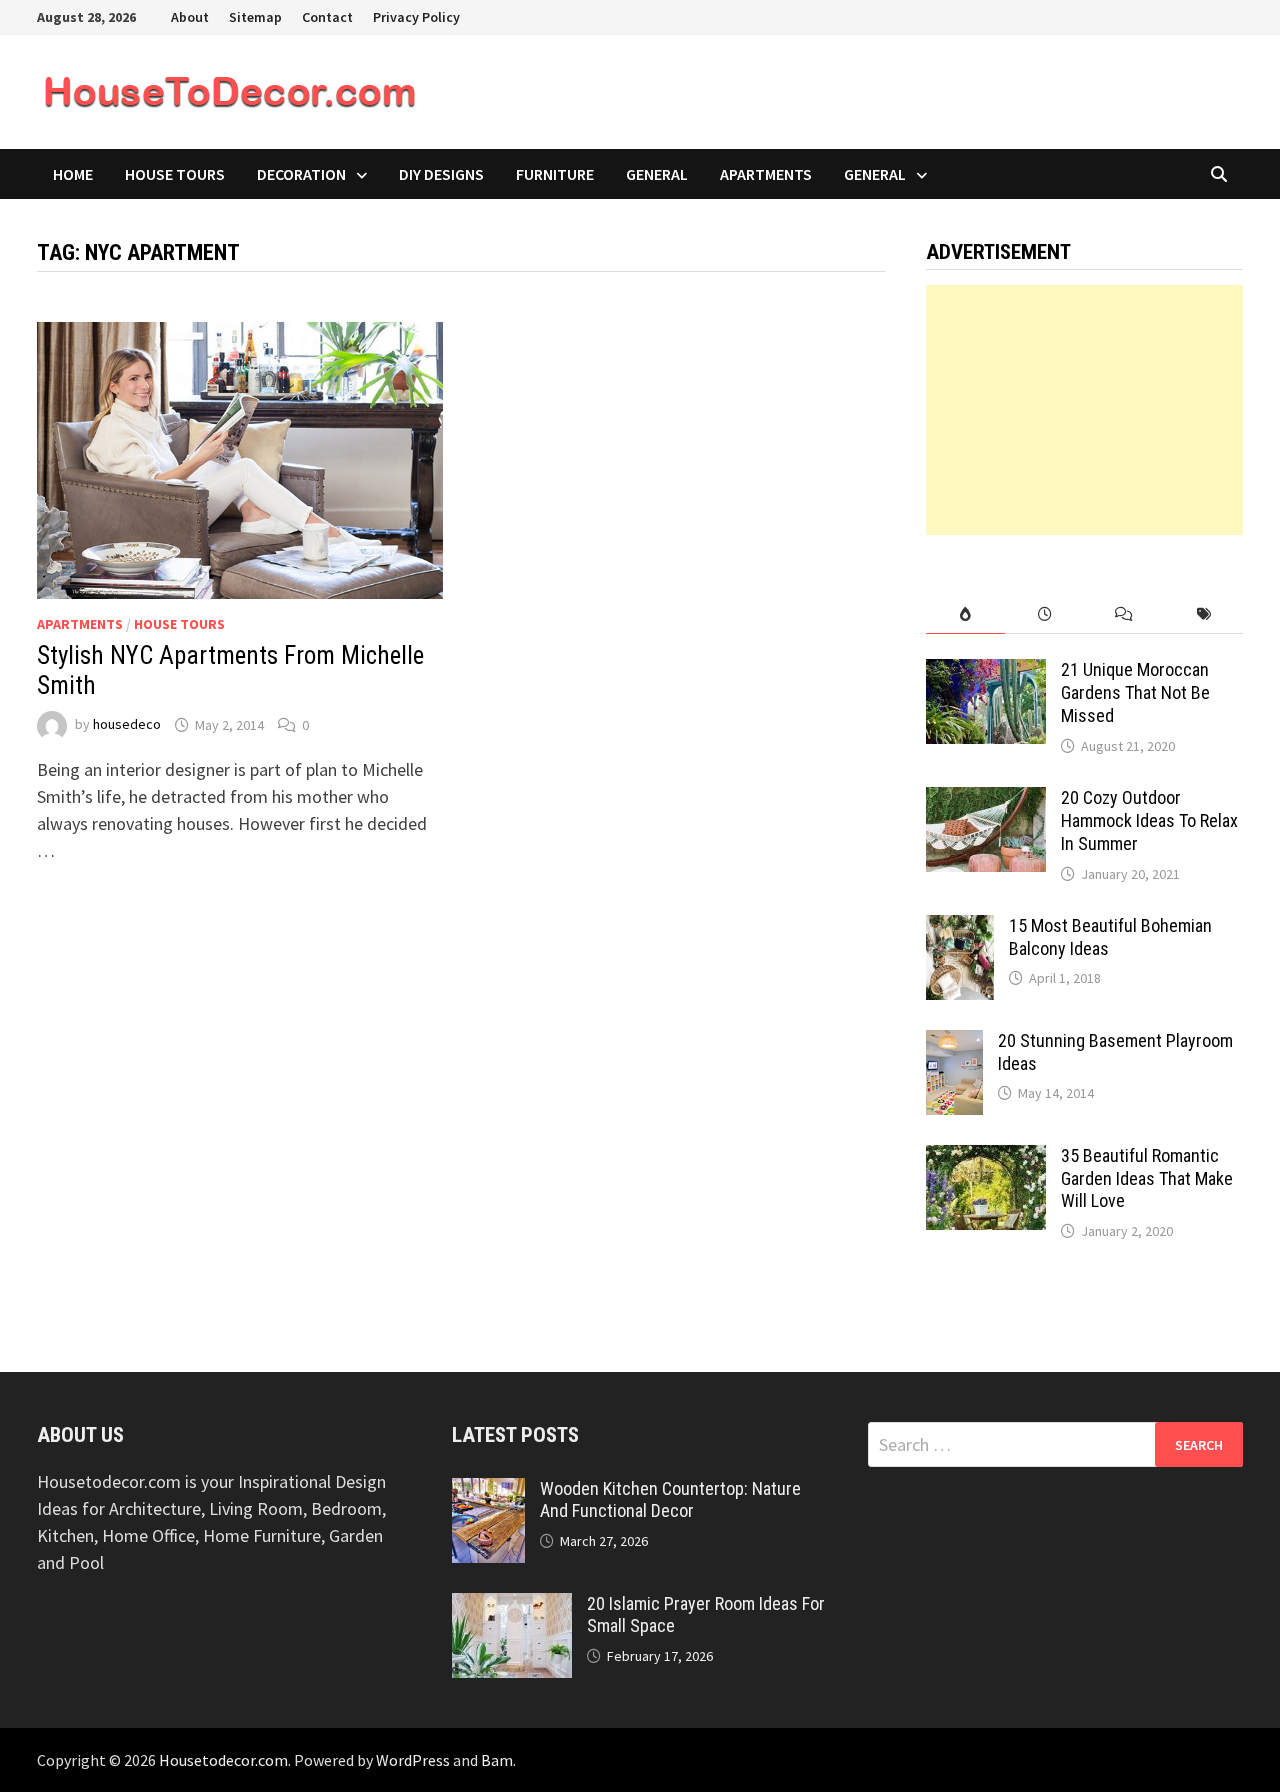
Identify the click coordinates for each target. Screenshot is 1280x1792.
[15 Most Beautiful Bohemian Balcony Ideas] (960, 928)
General (657, 174)
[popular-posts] (965, 614)
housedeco (127, 725)
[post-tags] (1203, 614)
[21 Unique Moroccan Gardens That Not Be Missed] (986, 672)
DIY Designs (441, 174)
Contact (327, 17)
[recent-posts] (1044, 614)
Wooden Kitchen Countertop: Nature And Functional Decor (670, 1500)
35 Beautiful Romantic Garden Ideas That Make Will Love (1147, 1178)
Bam (497, 1760)
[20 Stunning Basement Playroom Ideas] (954, 1043)
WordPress (413, 1760)
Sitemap (255, 17)
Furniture (555, 174)
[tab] (965, 614)
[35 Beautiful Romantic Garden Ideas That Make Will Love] (986, 1158)
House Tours (175, 174)
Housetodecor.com (223, 1760)
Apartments (766, 174)
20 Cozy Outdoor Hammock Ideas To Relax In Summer (1149, 820)
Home (73, 174)
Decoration (301, 174)
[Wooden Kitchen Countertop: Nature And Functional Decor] (488, 1491)
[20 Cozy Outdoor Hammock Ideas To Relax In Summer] (986, 800)
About (190, 17)
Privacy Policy (416, 17)
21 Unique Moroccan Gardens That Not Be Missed (1135, 692)
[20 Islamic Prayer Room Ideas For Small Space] (512, 1606)
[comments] (1123, 614)
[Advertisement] (1085, 410)
